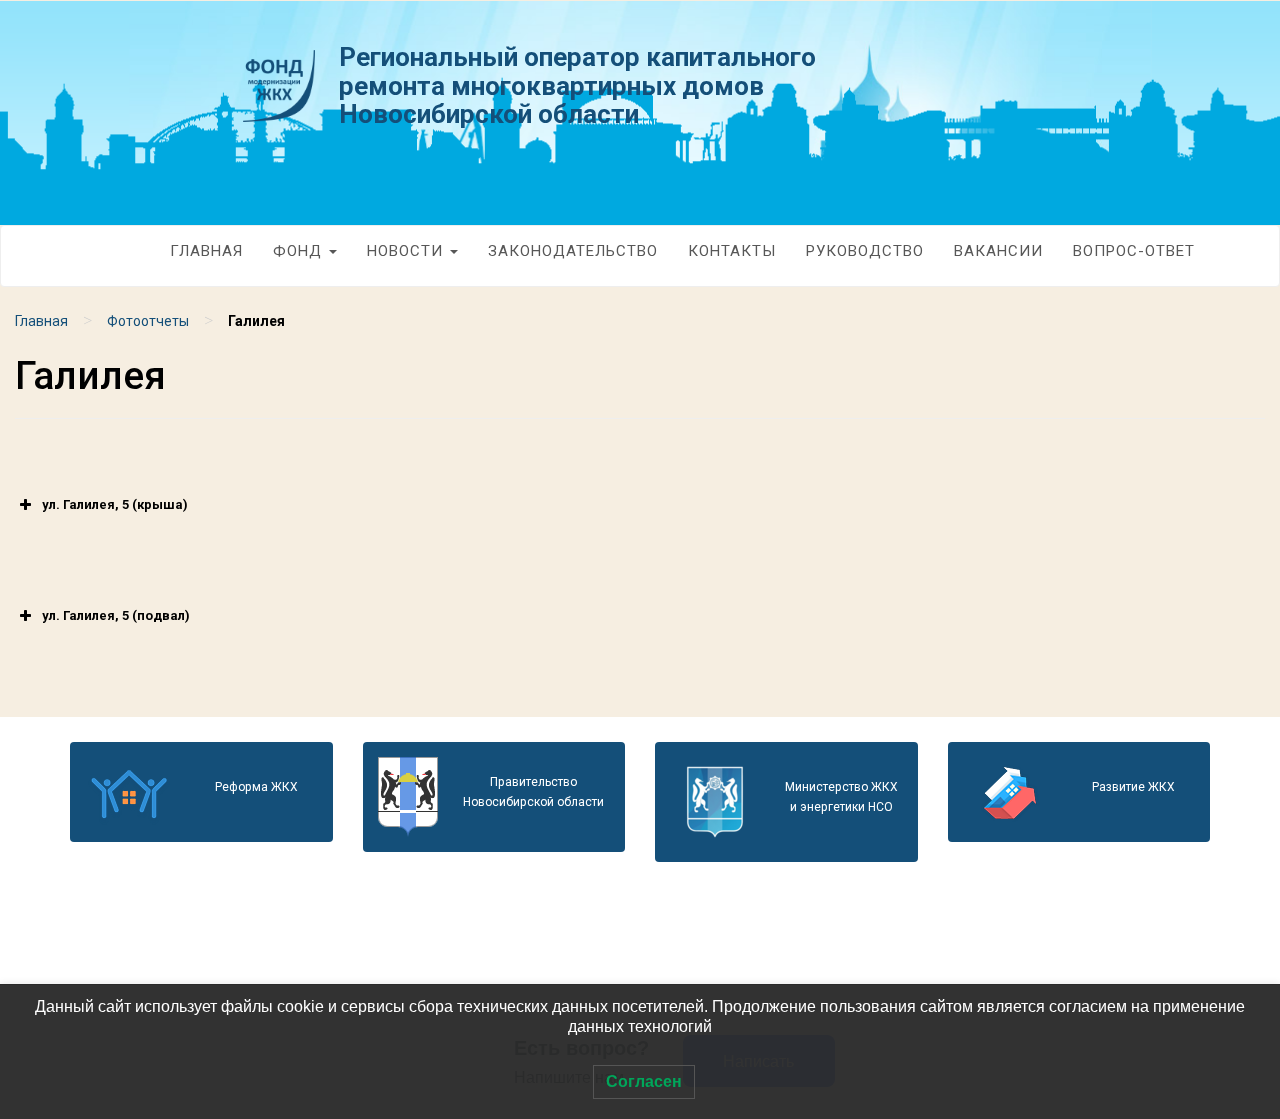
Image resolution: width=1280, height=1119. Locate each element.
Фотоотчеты (148, 321)
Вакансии (998, 251)
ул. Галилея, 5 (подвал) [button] (116, 615)
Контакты (732, 251)
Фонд (300, 251)
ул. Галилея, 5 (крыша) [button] (115, 504)
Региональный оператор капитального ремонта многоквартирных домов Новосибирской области (577, 85)
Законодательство (573, 251)
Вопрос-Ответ (1134, 251)
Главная (206, 251)
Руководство (865, 251)
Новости (407, 251)
